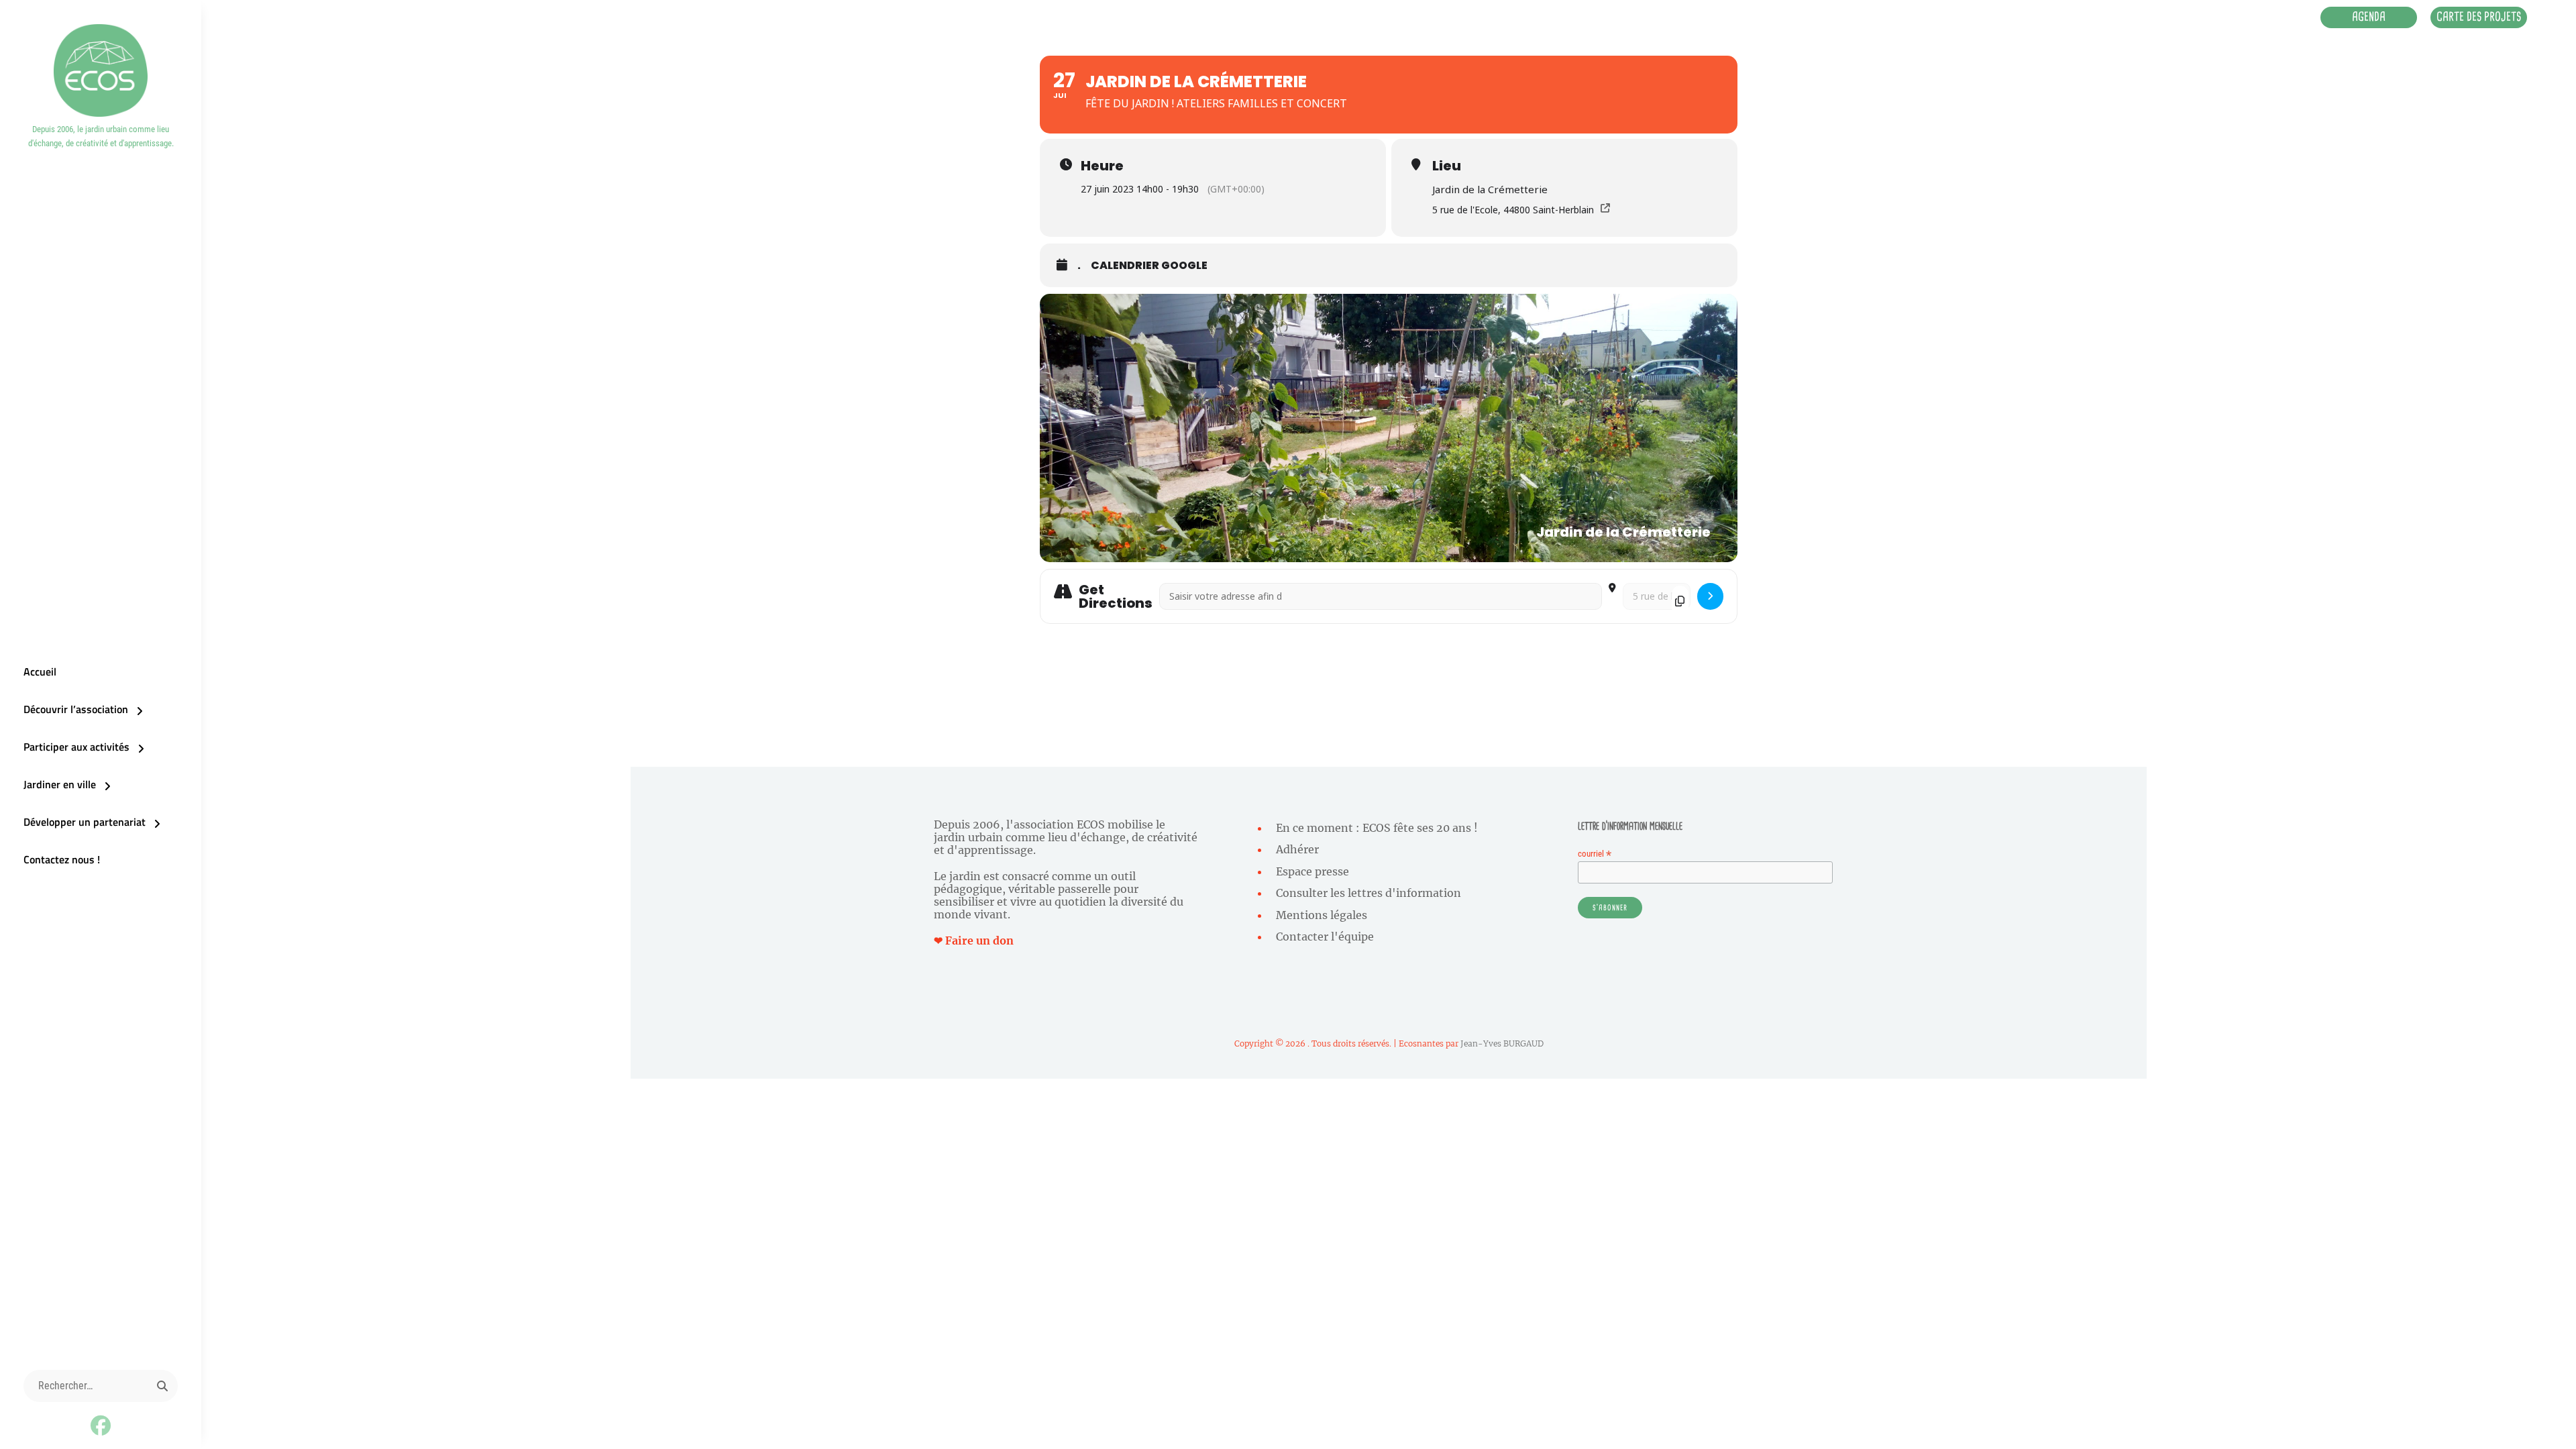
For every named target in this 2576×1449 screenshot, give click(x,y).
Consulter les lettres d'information (1368, 893)
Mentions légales (1322, 915)
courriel (1595, 854)
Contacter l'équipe (1325, 936)
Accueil (40, 672)
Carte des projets (2479, 17)
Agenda (2369, 17)
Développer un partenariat (85, 822)
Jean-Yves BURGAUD (1502, 1043)
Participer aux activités (76, 747)
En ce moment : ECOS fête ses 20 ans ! (1377, 828)
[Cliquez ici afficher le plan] (1710, 597)
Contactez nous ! (62, 859)
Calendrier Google (1149, 266)
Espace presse (1312, 871)
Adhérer (1297, 849)
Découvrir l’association (76, 709)
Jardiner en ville (60, 784)
